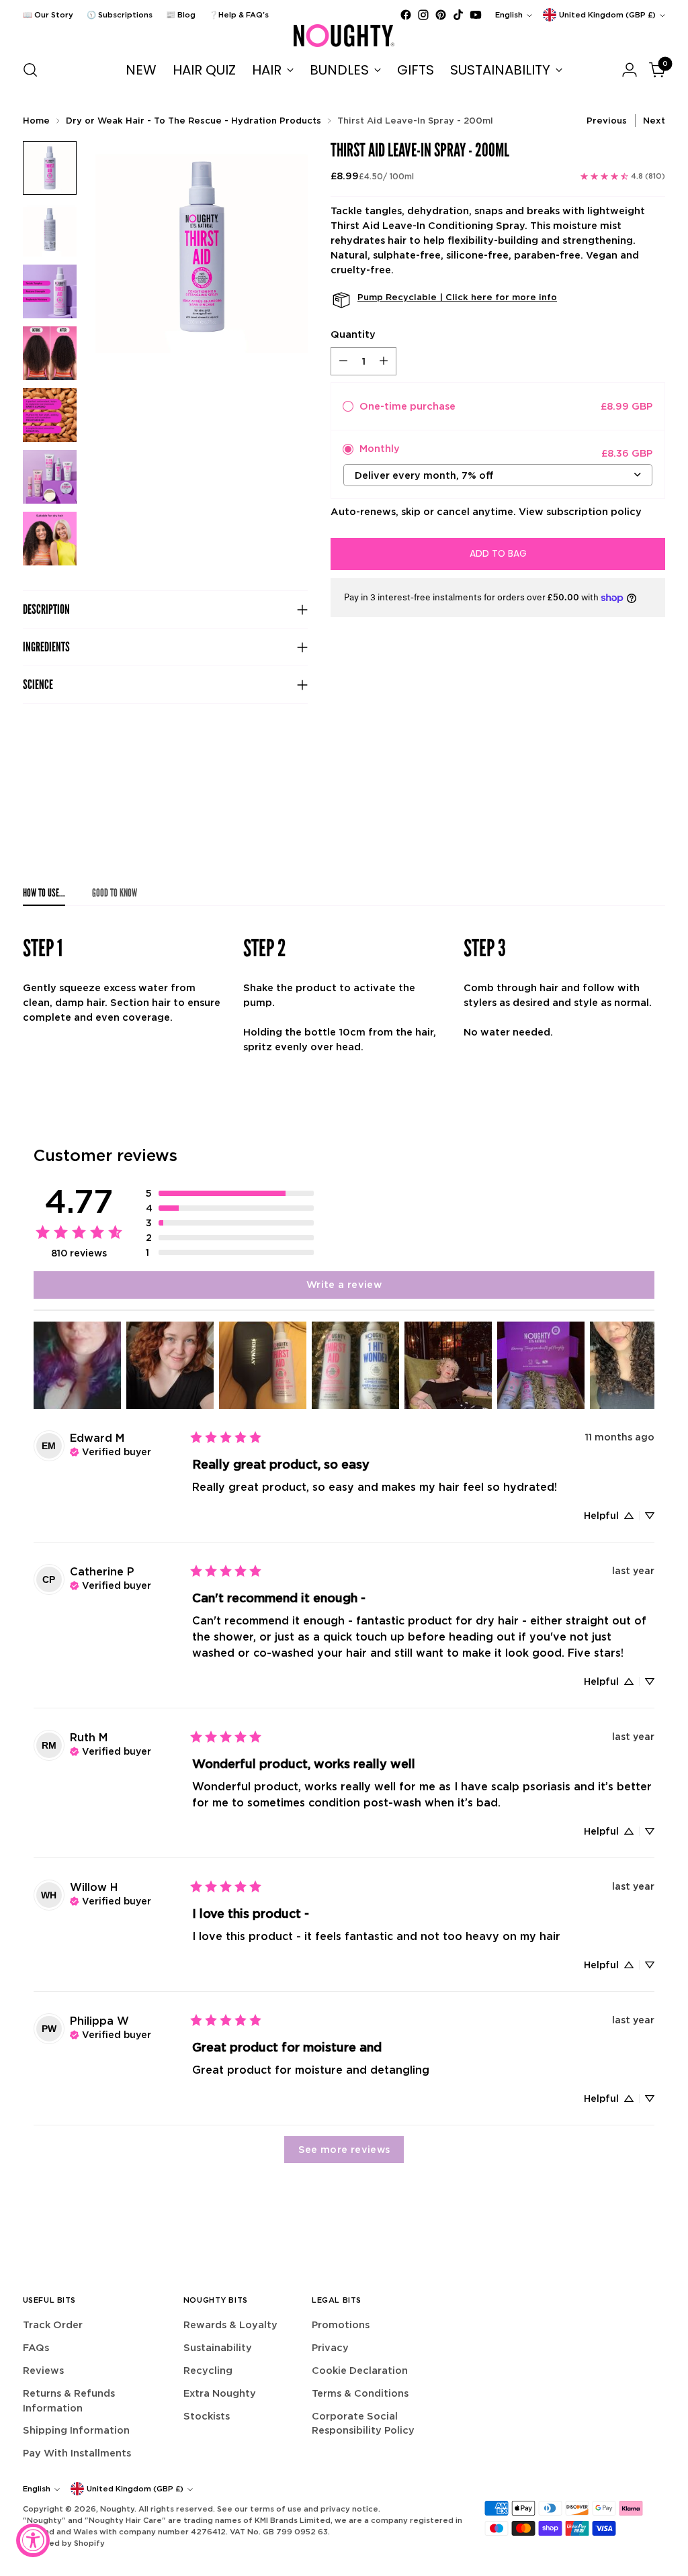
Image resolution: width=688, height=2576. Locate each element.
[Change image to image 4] (50, 353)
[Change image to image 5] (50, 415)
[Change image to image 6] (50, 477)
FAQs (36, 2347)
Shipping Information (76, 2430)
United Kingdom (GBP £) (607, 15)
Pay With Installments (77, 2453)
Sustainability (218, 2347)
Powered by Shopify (64, 2543)
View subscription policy (580, 511)
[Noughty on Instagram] (423, 15)
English (509, 15)
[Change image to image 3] (50, 291)
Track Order (53, 2325)
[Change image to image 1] (50, 168)
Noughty (117, 2509)
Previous (607, 121)
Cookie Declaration (360, 2370)
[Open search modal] (30, 70)
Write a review (344, 1284)
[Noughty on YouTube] (476, 15)
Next (654, 121)
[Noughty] (344, 36)
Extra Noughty (220, 2393)
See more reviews (344, 2149)
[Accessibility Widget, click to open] (33, 2540)
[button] (230, 1193)
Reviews (43, 2370)
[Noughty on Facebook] (406, 15)
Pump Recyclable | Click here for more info (457, 297)
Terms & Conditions (360, 2393)
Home (36, 121)
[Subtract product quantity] (343, 361)
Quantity (353, 334)
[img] (111, 1451)
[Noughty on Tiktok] (458, 15)
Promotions (341, 2325)
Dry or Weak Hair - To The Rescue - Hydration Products (193, 121)
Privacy (330, 2347)
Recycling (208, 2370)
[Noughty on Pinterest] (441, 15)
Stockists (207, 2416)
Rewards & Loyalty (230, 2325)
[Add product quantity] (384, 361)
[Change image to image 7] (50, 539)
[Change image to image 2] (50, 230)
